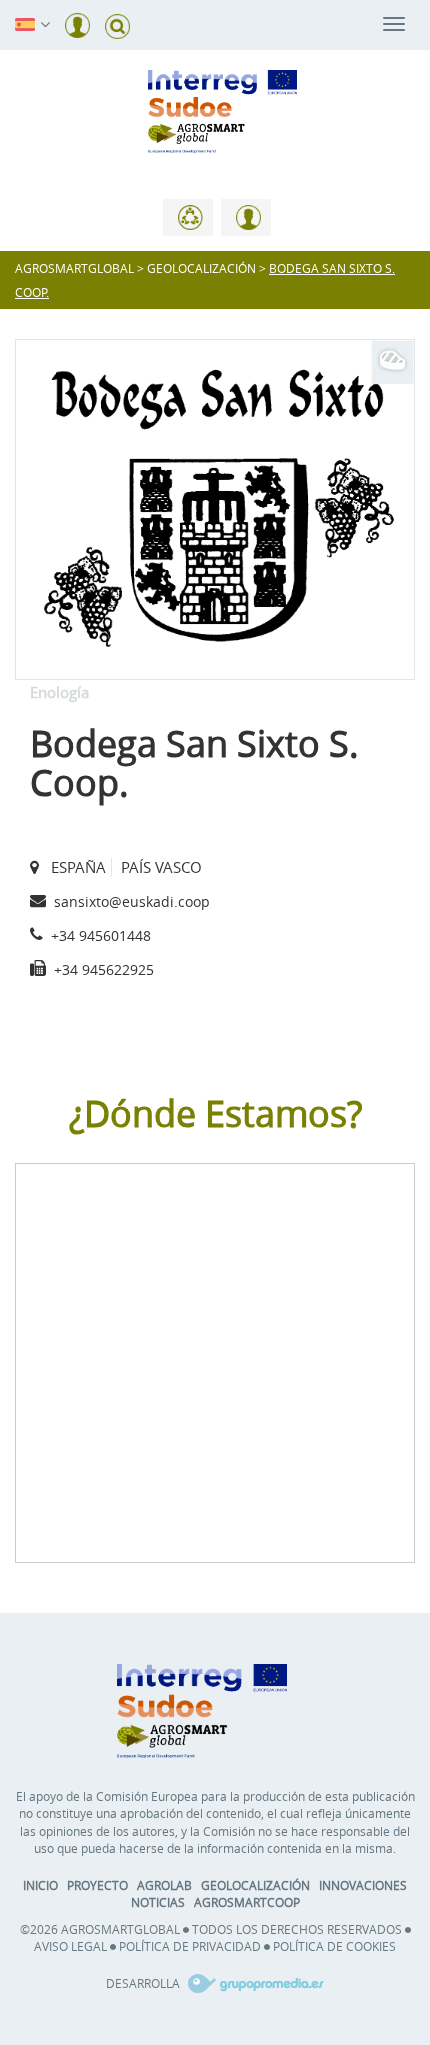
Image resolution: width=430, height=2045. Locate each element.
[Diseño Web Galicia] (253, 1983)
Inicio (40, 1885)
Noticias (158, 1902)
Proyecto (97, 1885)
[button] (25, 23)
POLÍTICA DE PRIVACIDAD (190, 1946)
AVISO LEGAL (70, 1946)
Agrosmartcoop (247, 1902)
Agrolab (164, 1885)
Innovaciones (363, 1885)
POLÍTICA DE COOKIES (334, 1946)
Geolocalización (255, 1885)
